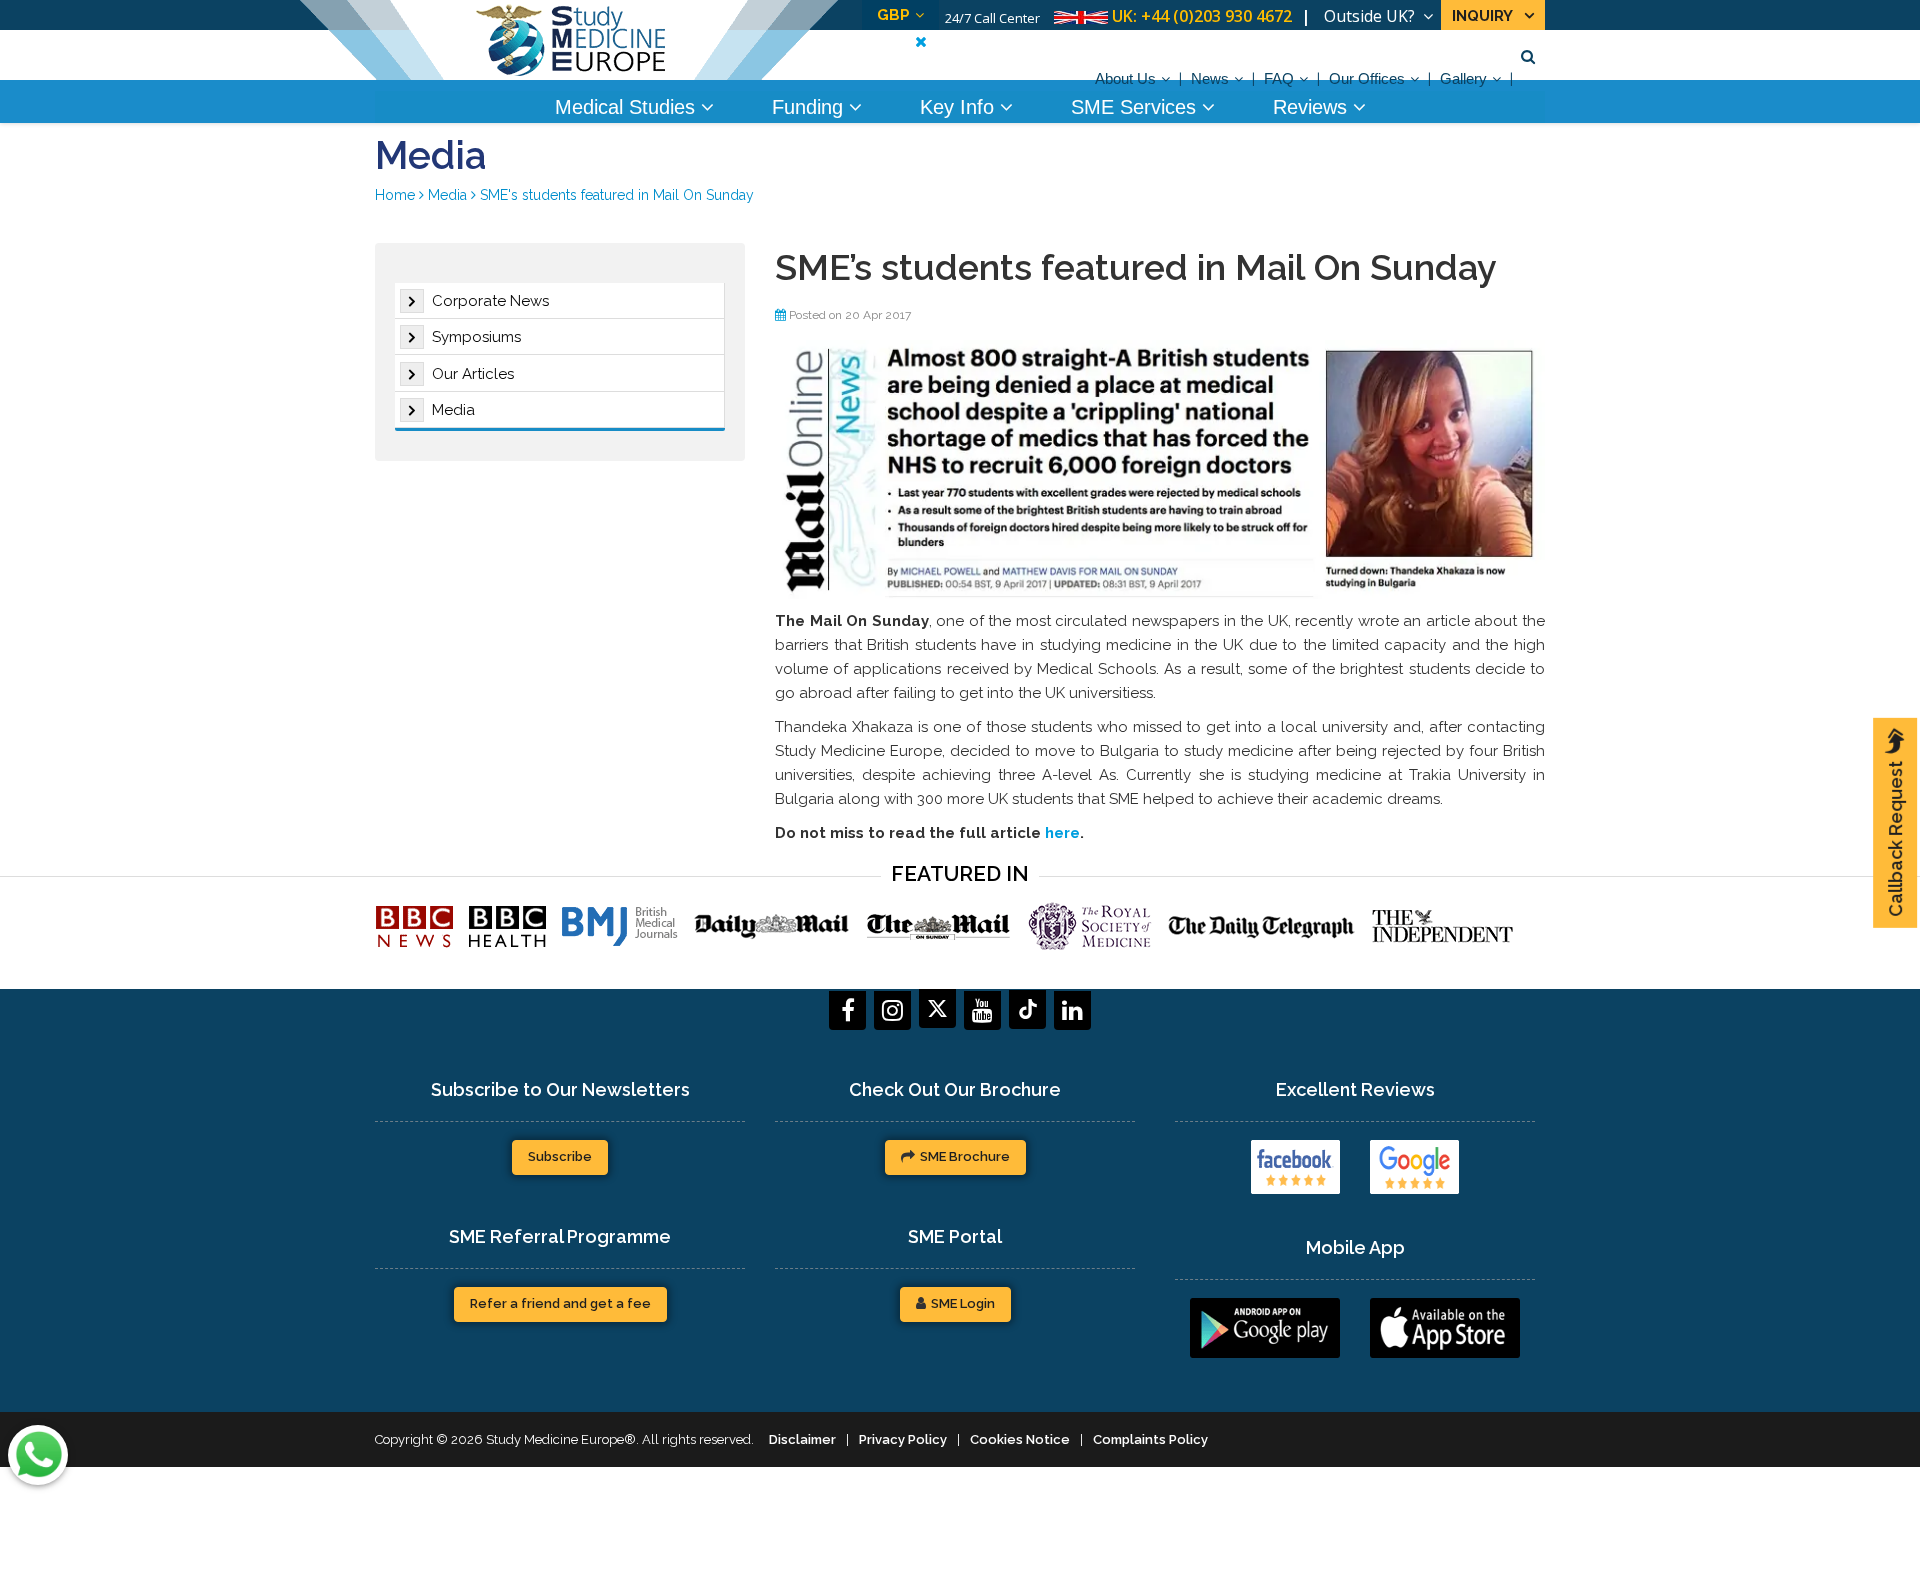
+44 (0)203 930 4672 (1216, 16)
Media (453, 410)
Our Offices (1367, 78)
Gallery (1463, 78)
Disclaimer (802, 1439)
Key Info (960, 107)
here (1062, 833)
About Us (1125, 78)
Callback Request (1895, 839)
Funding (810, 107)
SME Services (1136, 107)
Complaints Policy (1150, 1439)
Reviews (1313, 107)
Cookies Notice (1020, 1439)
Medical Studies (628, 107)
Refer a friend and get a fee (560, 1303)
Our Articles (473, 374)
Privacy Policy (903, 1439)
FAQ (1279, 78)
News (1210, 78)
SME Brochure (965, 1156)
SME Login (963, 1303)
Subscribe (560, 1156)
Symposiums (476, 337)
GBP (893, 15)
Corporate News (490, 301)
